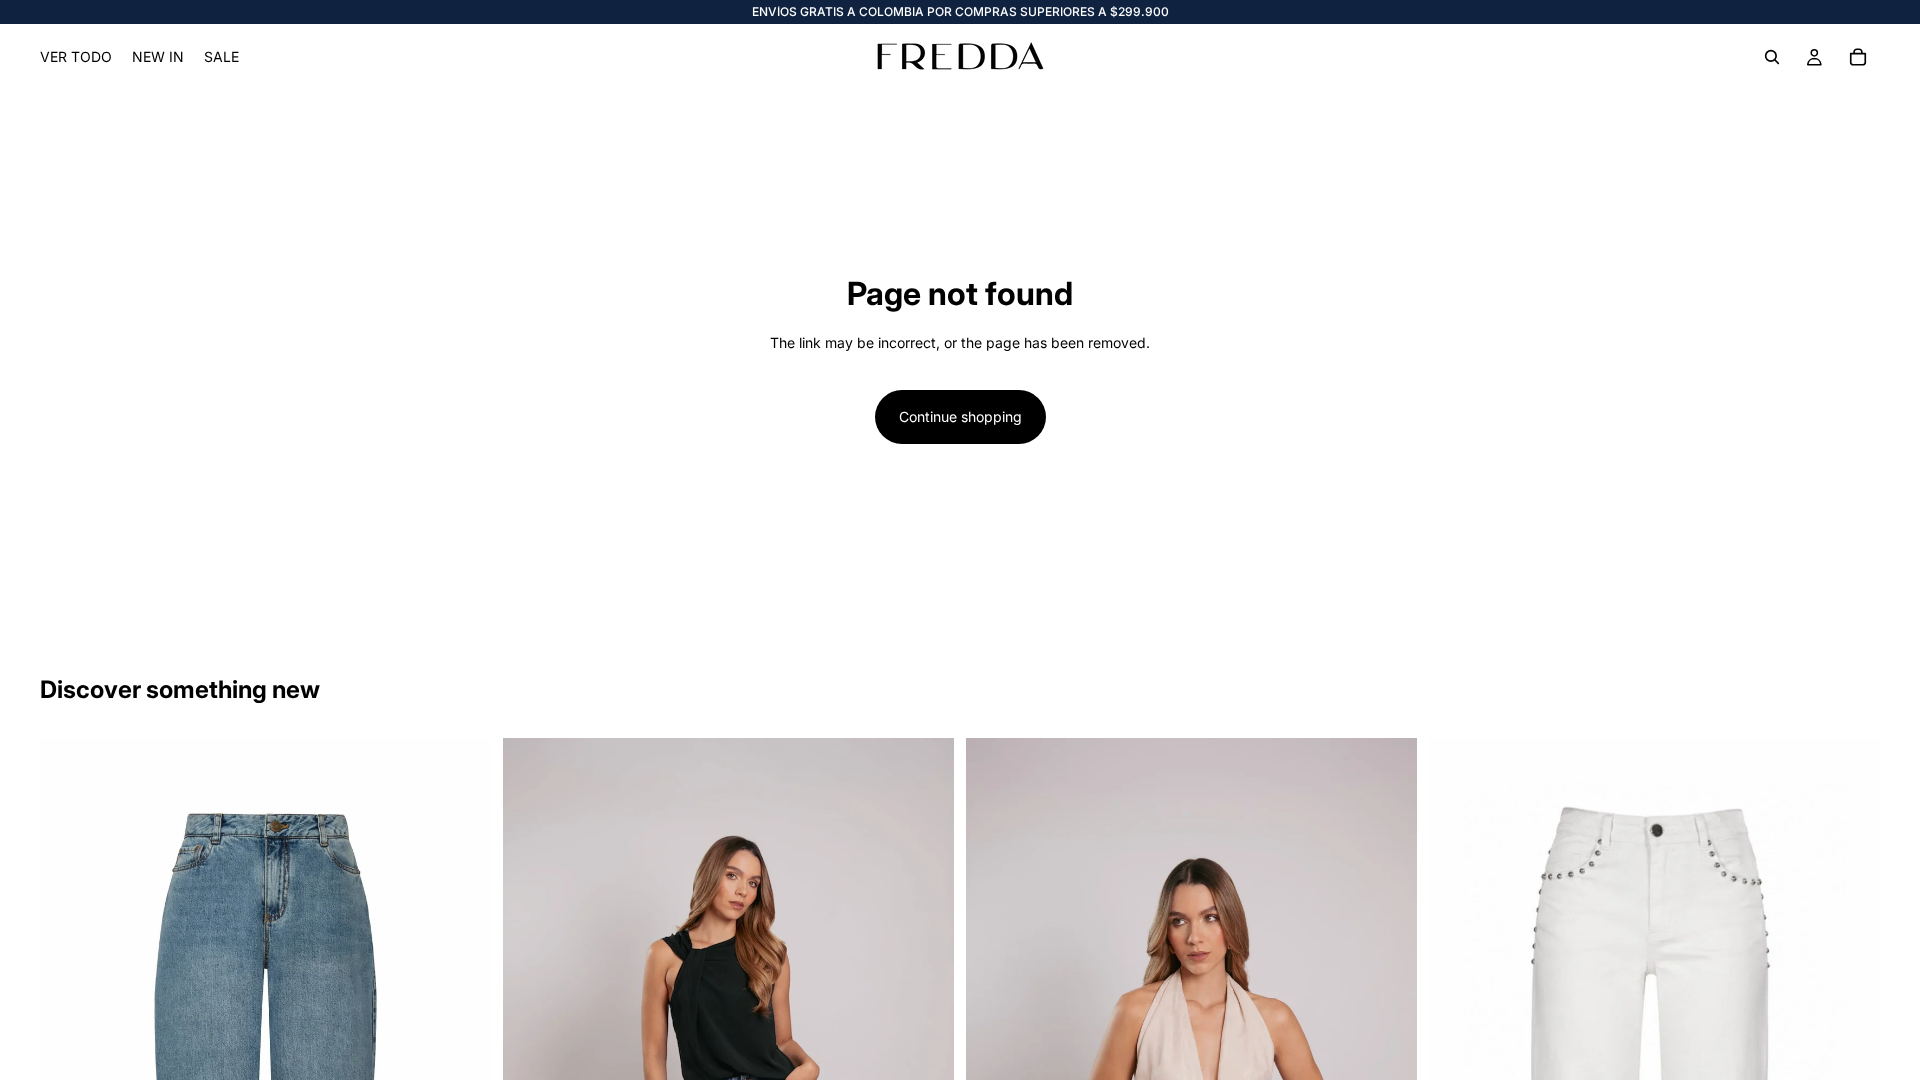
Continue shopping (960, 416)
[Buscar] (1772, 57)
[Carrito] (1858, 57)
